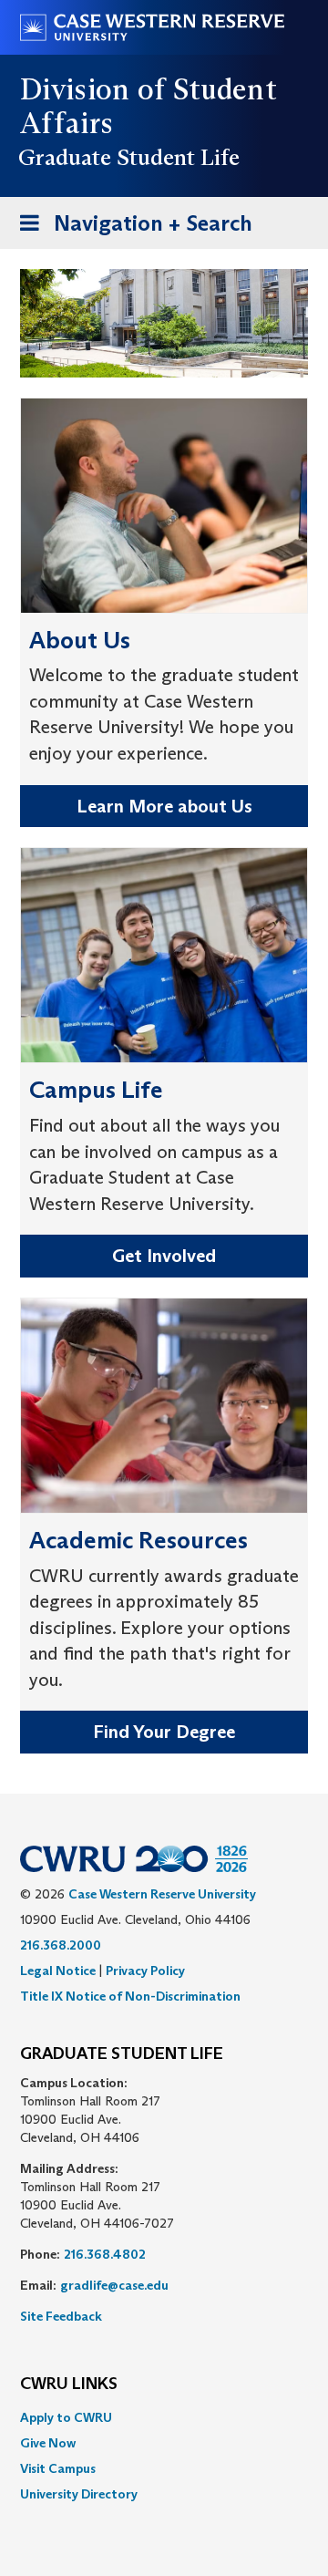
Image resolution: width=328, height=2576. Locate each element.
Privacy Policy (145, 1971)
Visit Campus (58, 2468)
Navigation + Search (130, 229)
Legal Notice (58, 1971)
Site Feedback (61, 2316)
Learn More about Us (164, 806)
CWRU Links (69, 2385)
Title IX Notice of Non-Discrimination (130, 1996)
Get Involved (164, 1256)
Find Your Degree (164, 1732)
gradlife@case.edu (114, 2285)
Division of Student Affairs (149, 106)
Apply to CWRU (66, 2417)
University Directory (79, 2494)
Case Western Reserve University (162, 1894)
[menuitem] (164, 2417)
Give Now (48, 2443)
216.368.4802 (105, 2254)
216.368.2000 (61, 1945)
